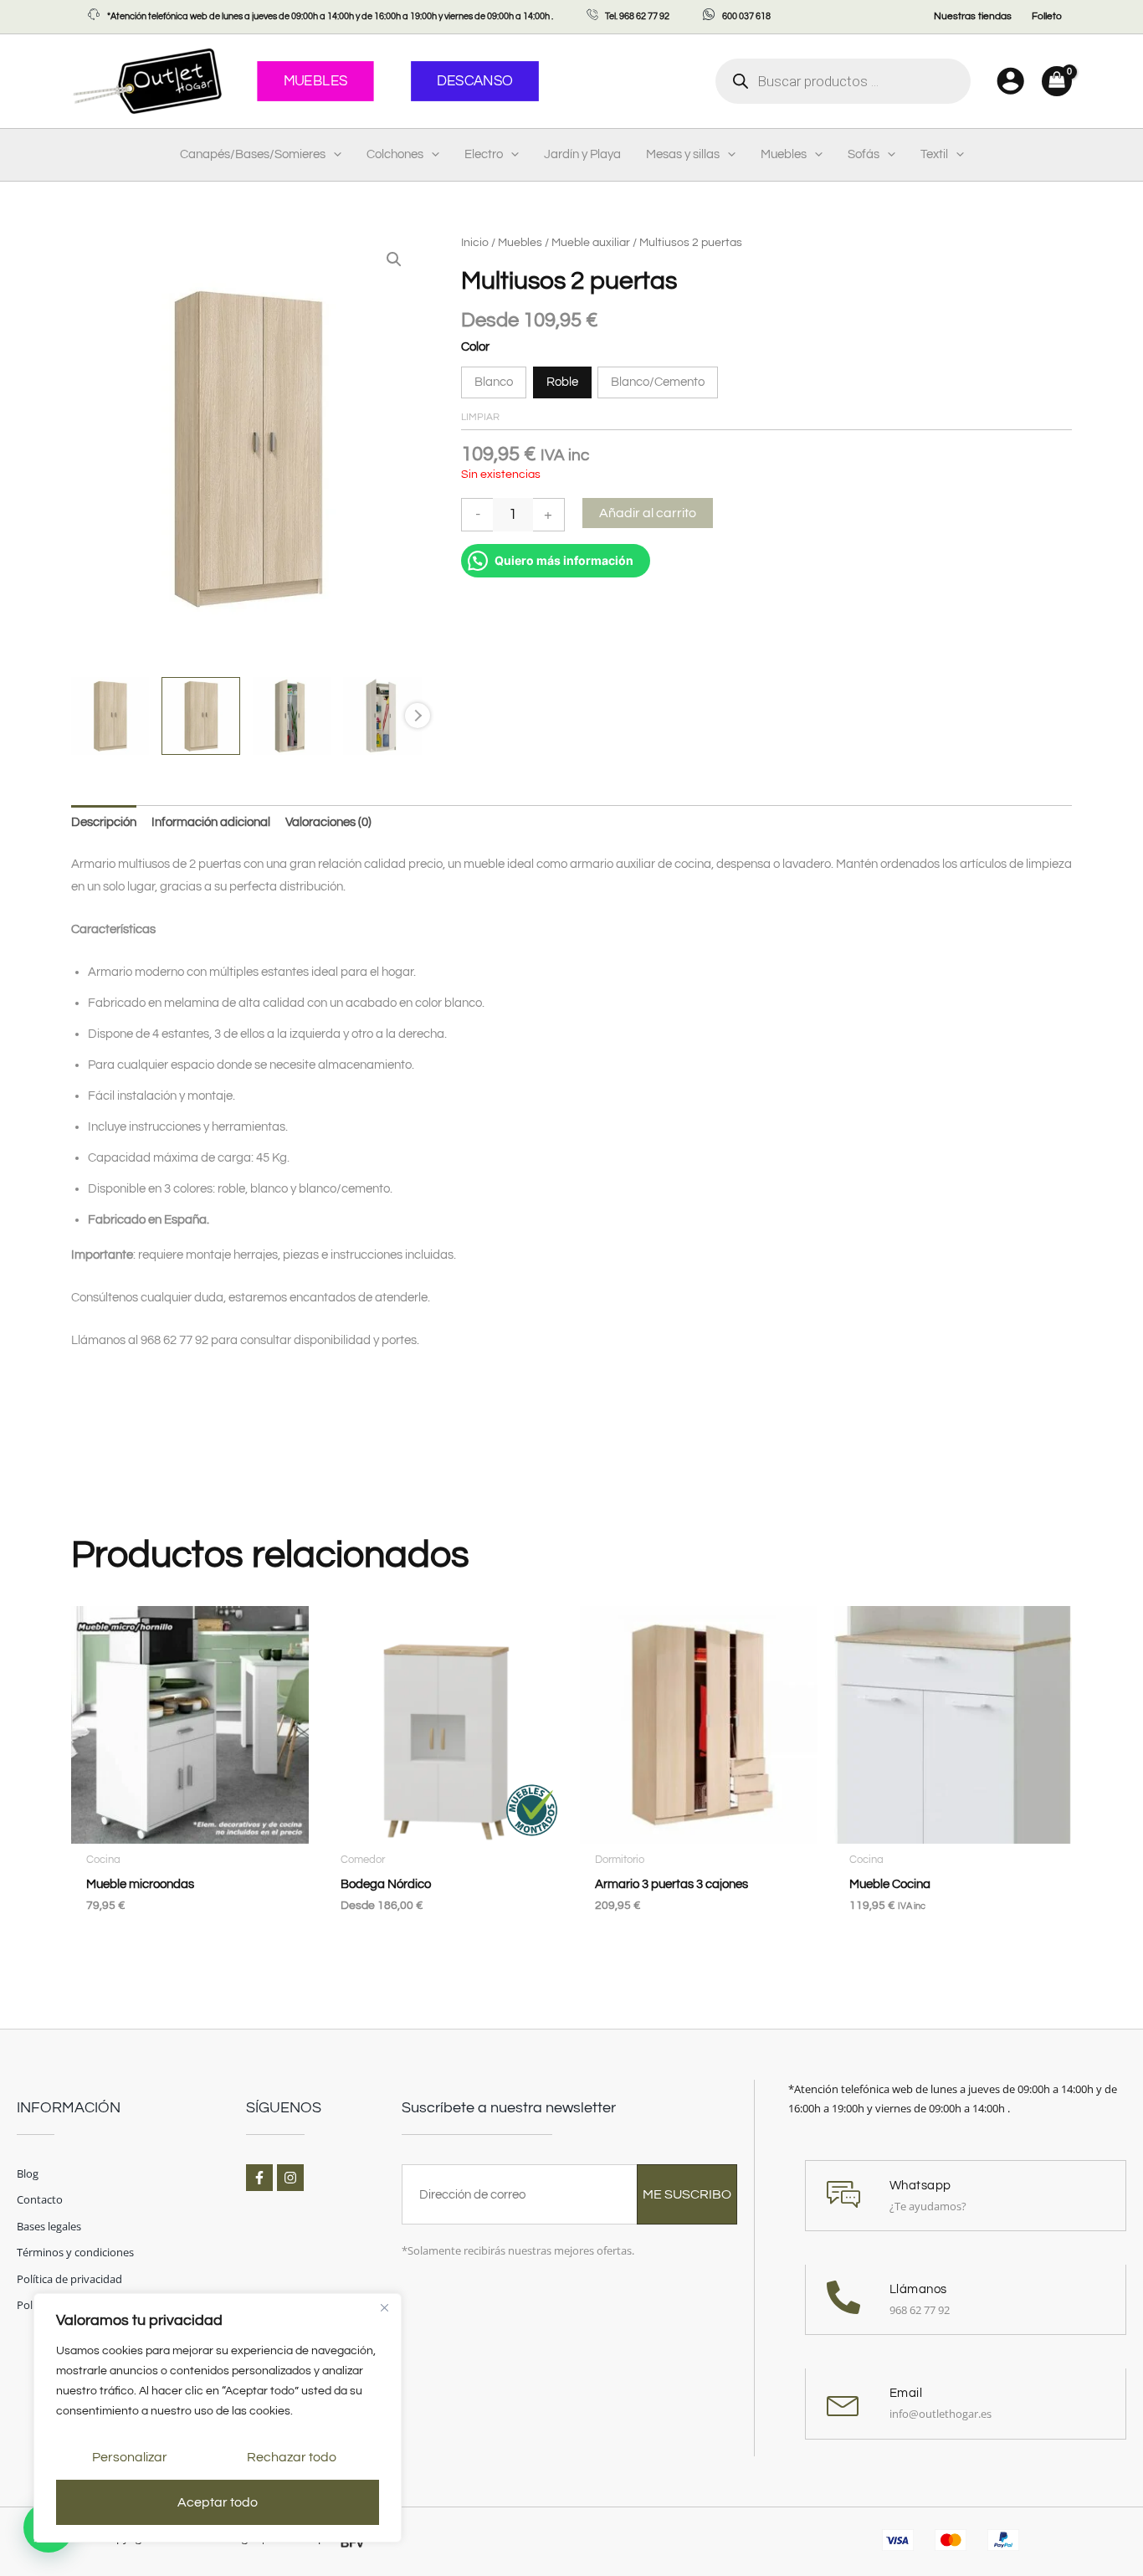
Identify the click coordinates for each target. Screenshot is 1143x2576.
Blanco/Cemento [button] (658, 382)
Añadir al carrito (648, 513)
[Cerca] (384, 2307)
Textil (934, 154)
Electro (484, 154)
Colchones (395, 154)
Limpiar (480, 417)
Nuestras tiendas (973, 16)
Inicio (475, 243)
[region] (218, 2418)
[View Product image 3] (292, 716)
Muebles (784, 154)
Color (475, 347)
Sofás (864, 154)
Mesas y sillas (683, 154)
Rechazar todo (292, 2457)
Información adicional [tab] (211, 822)
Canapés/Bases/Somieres (253, 154)
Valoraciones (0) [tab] (328, 822)
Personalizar (130, 2457)
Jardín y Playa (582, 154)
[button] (333, 155)
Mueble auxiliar (591, 243)
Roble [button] (562, 382)
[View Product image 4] (382, 716)
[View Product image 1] (110, 716)
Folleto (1047, 16)
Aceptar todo (218, 2502)
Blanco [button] (494, 382)
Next (418, 716)
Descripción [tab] (104, 822)
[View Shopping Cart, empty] (1057, 81)
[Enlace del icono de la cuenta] (1010, 81)
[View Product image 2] (200, 716)
